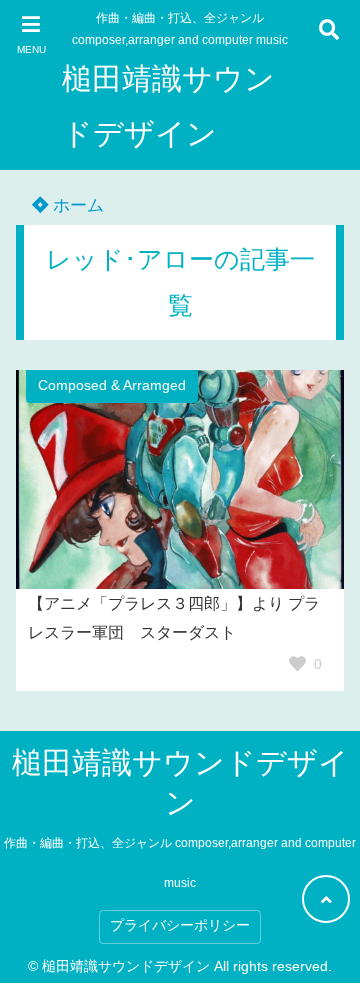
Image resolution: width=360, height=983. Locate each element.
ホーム (76, 205)
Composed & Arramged (112, 385)
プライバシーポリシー (180, 925)
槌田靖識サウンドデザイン (168, 106)
